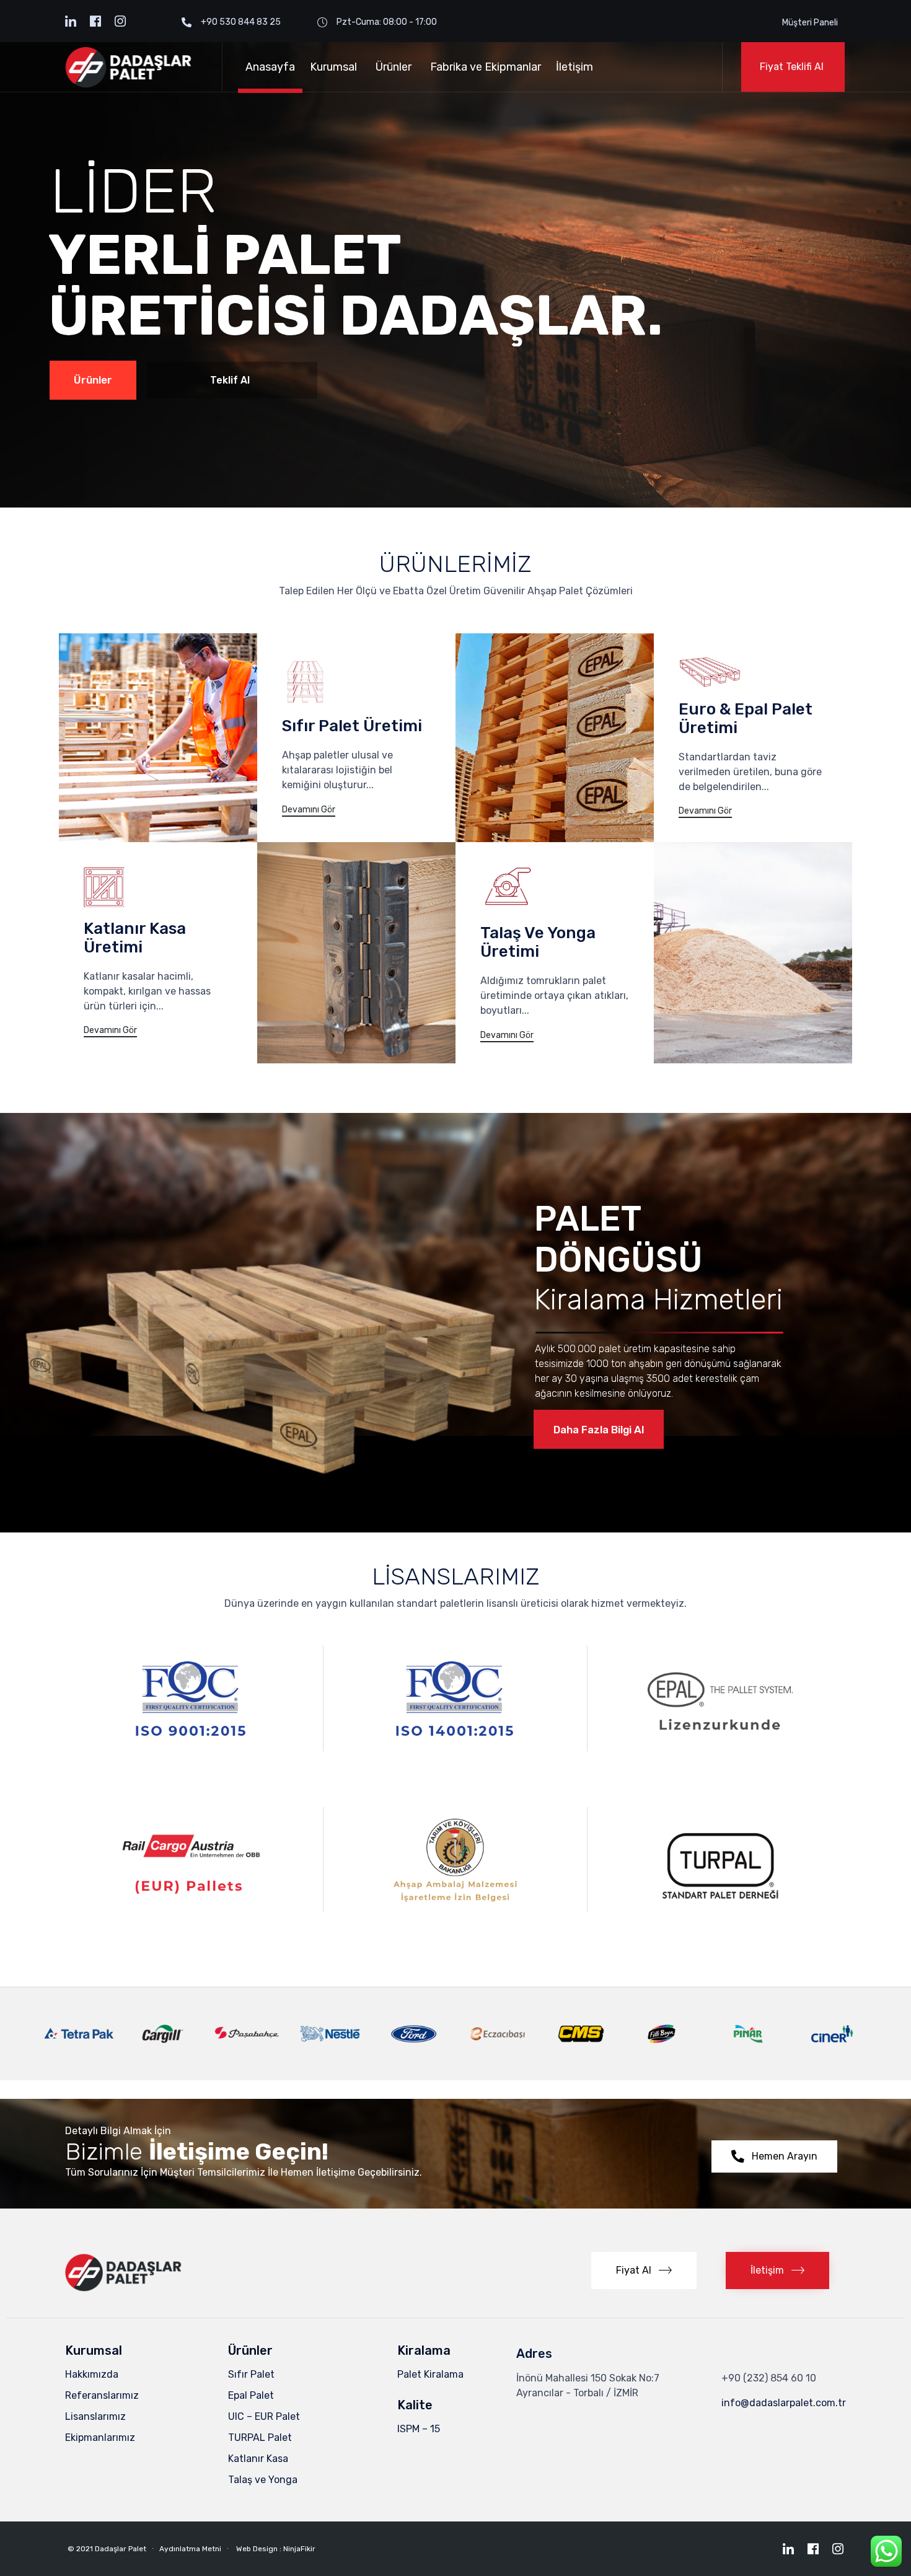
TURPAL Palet (260, 2438)
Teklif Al (230, 380)
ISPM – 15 (419, 2429)
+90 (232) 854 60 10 (769, 2378)
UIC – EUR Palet (264, 2416)
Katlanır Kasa (258, 2459)
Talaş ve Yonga (263, 2480)
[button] (793, 67)
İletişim (574, 67)
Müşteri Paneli (810, 23)
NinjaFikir (299, 2549)
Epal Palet (251, 2395)
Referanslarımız (102, 2395)
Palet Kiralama (430, 2374)
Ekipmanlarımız (100, 2438)
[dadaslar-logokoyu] (129, 2289)
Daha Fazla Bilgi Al (599, 1430)
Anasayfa (270, 67)
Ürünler (394, 67)
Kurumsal (333, 67)
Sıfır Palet (251, 2374)
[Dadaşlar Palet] (134, 67)
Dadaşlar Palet (121, 2549)
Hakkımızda (92, 2374)
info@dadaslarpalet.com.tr (784, 2403)
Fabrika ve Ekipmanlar (486, 67)
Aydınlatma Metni (190, 2549)
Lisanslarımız (95, 2416)
